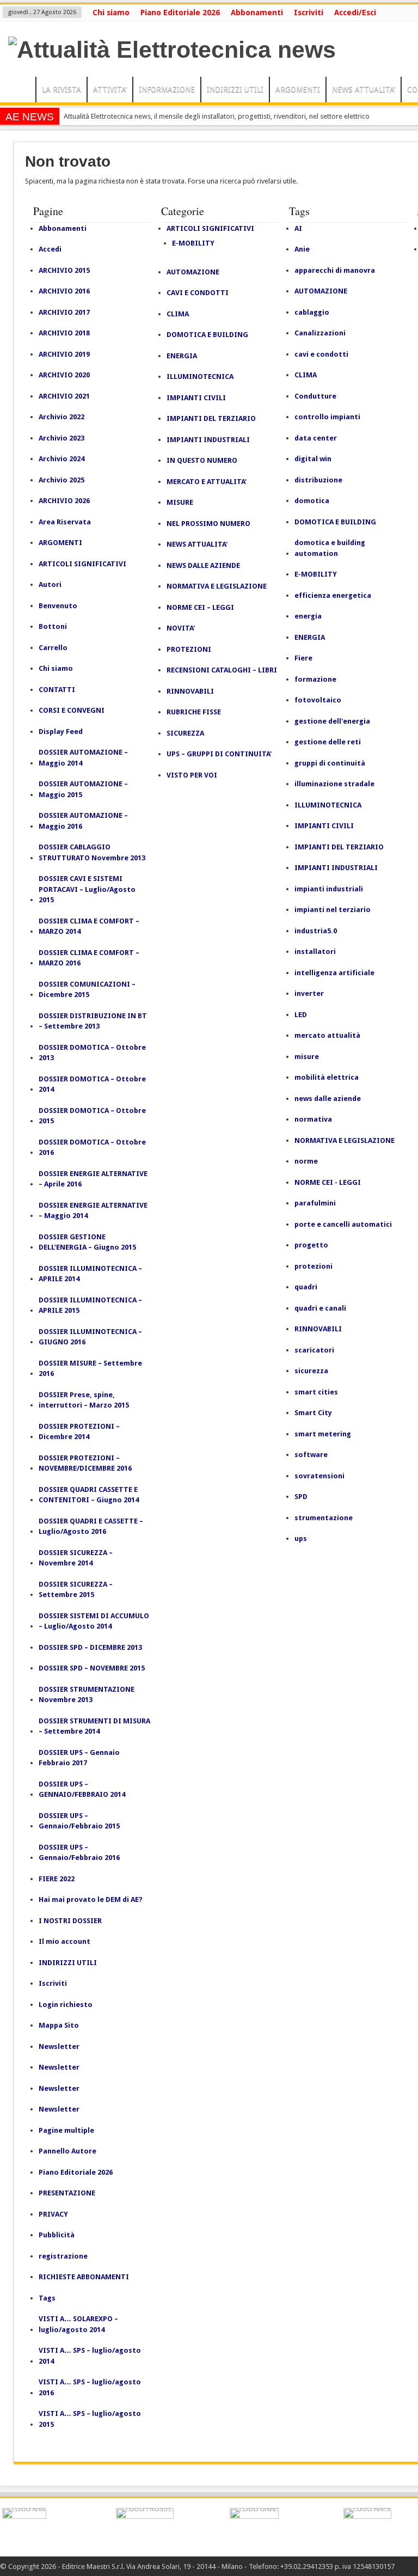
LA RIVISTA (62, 89)
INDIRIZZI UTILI (235, 89)
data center (316, 438)
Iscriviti (309, 13)
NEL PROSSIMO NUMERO (208, 524)
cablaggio (312, 312)
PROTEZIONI (189, 649)
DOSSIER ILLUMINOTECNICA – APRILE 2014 (90, 1274)
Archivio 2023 (62, 438)
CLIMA (178, 314)
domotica (312, 501)
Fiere (303, 658)
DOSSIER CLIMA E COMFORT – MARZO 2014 (89, 926)
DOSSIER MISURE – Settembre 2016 (90, 1369)
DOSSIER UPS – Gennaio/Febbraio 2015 (79, 1821)
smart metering (323, 1434)
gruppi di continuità (330, 763)
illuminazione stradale (334, 784)
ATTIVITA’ (110, 89)
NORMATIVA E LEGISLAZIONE (217, 586)
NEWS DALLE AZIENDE (203, 565)
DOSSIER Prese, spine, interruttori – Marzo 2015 (84, 1400)
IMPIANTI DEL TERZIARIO (211, 418)
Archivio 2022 (62, 417)
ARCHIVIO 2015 (64, 270)
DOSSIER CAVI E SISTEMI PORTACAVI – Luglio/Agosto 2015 (87, 889)
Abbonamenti (257, 13)
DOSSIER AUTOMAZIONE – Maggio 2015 (83, 789)
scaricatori (314, 1350)
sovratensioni (319, 1476)
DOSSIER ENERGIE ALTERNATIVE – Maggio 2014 (93, 1211)
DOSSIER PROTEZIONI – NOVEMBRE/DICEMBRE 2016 (85, 1463)
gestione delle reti (328, 742)
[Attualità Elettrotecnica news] (172, 50)
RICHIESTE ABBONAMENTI (84, 2277)
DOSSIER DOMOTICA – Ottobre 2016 (92, 1148)
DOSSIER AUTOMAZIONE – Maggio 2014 (83, 758)
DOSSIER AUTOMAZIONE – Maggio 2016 (83, 821)
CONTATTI (57, 690)
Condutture (315, 396)
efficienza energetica (333, 595)
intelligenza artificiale (334, 973)
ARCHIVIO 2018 (64, 333)
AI (298, 228)
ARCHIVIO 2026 (64, 501)
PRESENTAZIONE (67, 2193)
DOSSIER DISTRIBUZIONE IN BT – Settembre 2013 (93, 1021)
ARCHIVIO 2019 (64, 354)
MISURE (180, 502)
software (311, 1455)
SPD (301, 1497)
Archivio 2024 (62, 459)
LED (301, 1015)
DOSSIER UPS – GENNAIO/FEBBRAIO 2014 (82, 1789)
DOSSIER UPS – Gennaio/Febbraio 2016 (79, 1853)
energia (308, 616)
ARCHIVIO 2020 (64, 375)
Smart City (313, 1413)
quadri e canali (320, 1308)
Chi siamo (111, 13)
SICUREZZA (185, 733)
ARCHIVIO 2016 (64, 291)
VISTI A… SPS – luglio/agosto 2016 (90, 2387)
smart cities (316, 1392)
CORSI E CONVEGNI (72, 710)
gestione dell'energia (332, 721)
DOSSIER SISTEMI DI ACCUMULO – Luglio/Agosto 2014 (94, 1621)
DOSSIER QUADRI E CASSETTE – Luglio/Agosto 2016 (91, 1526)
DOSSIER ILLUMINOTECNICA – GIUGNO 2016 (90, 1337)
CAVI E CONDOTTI (198, 293)
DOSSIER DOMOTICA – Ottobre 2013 (92, 1053)
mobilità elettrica (327, 1077)
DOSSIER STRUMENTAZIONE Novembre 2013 (87, 1695)
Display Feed (61, 732)
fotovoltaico (318, 700)
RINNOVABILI (190, 691)
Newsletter (59, 2046)
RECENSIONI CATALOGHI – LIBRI (222, 670)
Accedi (50, 249)
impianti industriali (329, 889)
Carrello (53, 648)
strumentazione (324, 1518)
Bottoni (53, 626)
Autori (50, 585)
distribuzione (318, 480)
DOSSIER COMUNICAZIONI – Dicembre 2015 (87, 990)
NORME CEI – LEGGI (200, 607)
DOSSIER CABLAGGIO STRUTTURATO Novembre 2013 (92, 852)
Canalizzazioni (320, 333)
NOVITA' (181, 628)
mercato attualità (327, 1035)
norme (306, 1161)
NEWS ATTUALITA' (197, 544)
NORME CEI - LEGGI (328, 1182)
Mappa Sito (59, 2025)
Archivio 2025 (62, 480)
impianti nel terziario (333, 910)
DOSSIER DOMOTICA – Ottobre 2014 (92, 1084)
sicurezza (311, 1371)
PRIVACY (53, 2214)
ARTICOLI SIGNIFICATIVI (82, 564)
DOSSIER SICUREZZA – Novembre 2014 (76, 1558)
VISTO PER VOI (192, 775)
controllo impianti (327, 417)
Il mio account (64, 1941)
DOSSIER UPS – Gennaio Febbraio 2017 (79, 1758)
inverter (309, 993)
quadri (306, 1287)
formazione (315, 679)
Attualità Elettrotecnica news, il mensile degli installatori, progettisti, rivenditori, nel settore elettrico (217, 116)
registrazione (63, 2256)
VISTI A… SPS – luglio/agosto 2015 (90, 2419)
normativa (313, 1119)
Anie (302, 249)
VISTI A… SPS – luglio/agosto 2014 (90, 2356)
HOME (20, 91)
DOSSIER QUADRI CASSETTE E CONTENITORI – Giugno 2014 (89, 1495)
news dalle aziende (328, 1099)
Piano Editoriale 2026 (180, 13)
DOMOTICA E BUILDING (207, 335)
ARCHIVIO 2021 (64, 396)
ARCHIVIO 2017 (64, 312)
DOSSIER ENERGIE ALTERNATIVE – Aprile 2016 (93, 1179)
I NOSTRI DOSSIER (70, 1921)
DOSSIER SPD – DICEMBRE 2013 (90, 1647)
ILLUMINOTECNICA (200, 377)
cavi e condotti (321, 354)
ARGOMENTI (298, 89)
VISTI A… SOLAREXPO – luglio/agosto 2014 (78, 2324)
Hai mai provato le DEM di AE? (91, 1899)
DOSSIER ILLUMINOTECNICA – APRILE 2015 (90, 1305)
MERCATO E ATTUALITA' (207, 482)
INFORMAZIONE (167, 89)
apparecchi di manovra (335, 270)
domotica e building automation (330, 548)
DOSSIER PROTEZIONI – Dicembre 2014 (79, 1432)
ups (301, 1538)
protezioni (313, 1266)
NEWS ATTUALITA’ (364, 89)
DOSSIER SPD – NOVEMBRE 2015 (92, 1668)
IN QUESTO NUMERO (202, 460)
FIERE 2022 (57, 1879)
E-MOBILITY (193, 243)
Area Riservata (65, 522)
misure (307, 1057)
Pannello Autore (67, 2151)
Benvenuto (58, 606)
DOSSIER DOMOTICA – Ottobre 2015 (92, 1116)
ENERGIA (182, 356)
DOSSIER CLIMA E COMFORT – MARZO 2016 (89, 958)
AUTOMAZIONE (193, 272)
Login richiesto (66, 2005)
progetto (311, 1245)
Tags (47, 2298)
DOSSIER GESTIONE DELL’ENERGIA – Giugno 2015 (87, 1242)
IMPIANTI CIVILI (196, 398)
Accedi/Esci (355, 13)
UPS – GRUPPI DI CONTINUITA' (219, 754)
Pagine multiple (66, 2130)
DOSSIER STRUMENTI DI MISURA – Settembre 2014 (94, 1726)
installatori (315, 952)
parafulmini (315, 1203)
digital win (313, 459)
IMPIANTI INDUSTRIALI (208, 440)
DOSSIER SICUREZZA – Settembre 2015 (76, 1590)
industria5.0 (316, 931)
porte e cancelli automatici (343, 1224)
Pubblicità (57, 2235)
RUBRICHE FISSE (194, 712)
